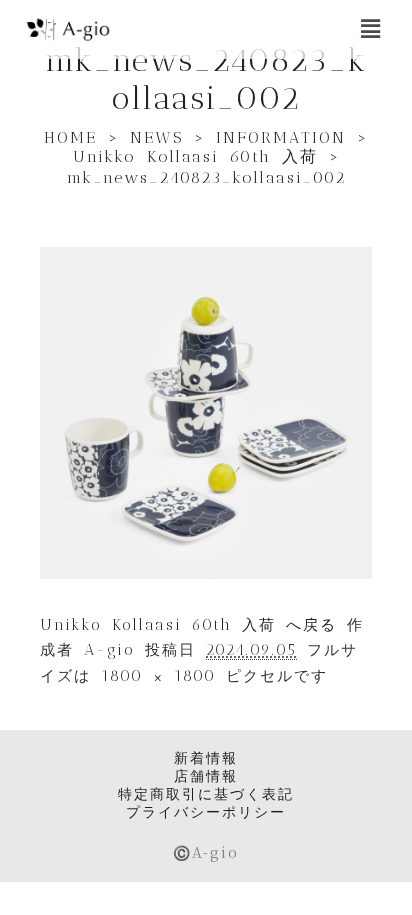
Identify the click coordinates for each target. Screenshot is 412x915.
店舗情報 (206, 776)
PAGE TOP (384, 869)
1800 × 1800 (158, 676)
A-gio (109, 650)
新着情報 (206, 758)
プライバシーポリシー (206, 812)
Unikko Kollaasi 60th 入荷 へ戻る (188, 625)
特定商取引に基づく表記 (206, 794)
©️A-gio (206, 852)
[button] (371, 29)
